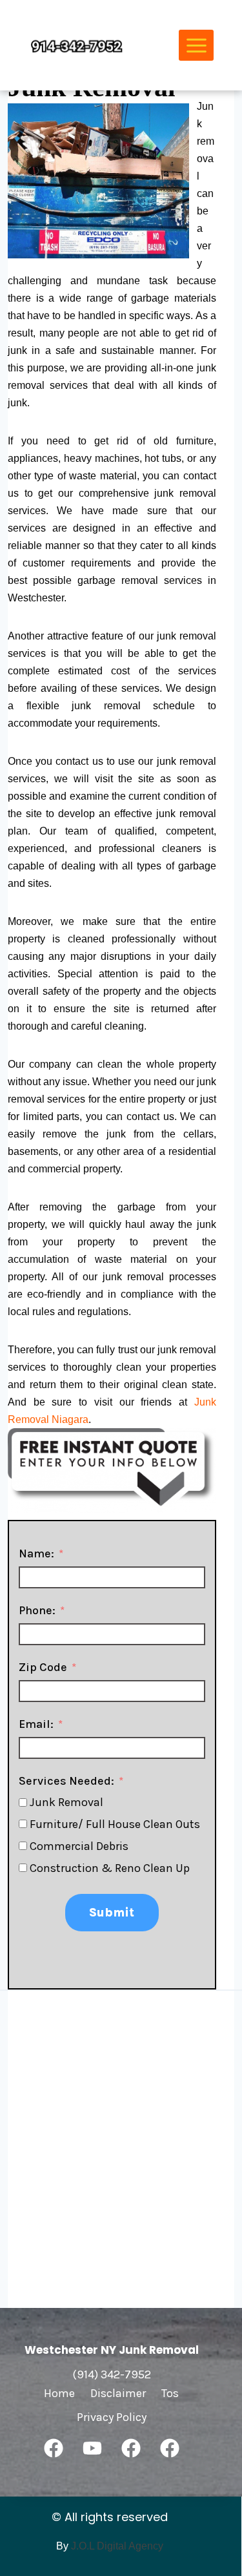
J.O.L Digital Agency (117, 2546)
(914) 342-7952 (112, 2374)
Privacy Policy (112, 2417)
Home (59, 2393)
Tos (170, 2393)
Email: (36, 1724)
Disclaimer (118, 2393)
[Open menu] (196, 45)
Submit (112, 1913)
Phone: (37, 1610)
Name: (36, 1553)
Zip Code (43, 1667)
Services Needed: (66, 1781)
